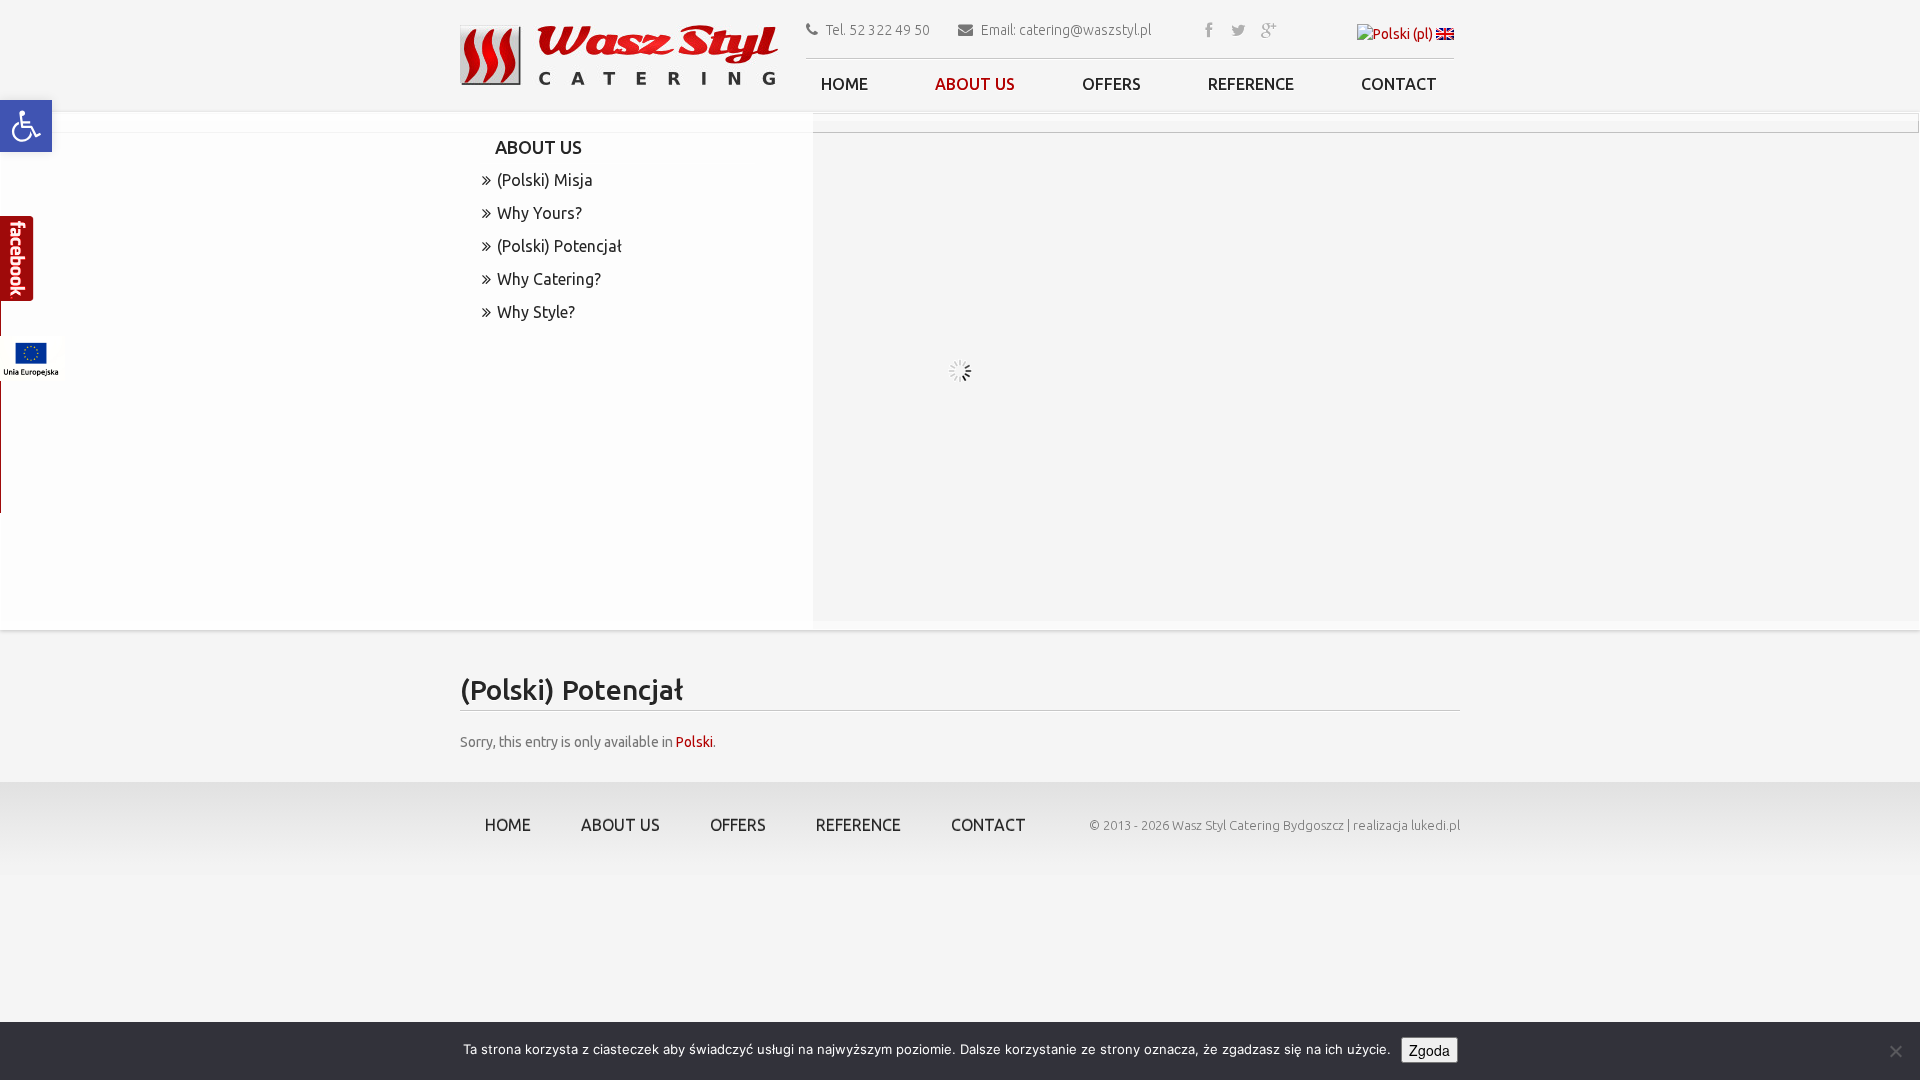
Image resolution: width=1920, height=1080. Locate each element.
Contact (1399, 84)
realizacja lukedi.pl (1406, 825)
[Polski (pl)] (1395, 33)
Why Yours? (539, 213)
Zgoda (1429, 1050)
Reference (1251, 84)
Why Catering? (549, 279)
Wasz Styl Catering (1226, 825)
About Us (975, 84)
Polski (694, 742)
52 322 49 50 (889, 30)
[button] (26, 126)
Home (844, 84)
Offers (1111, 84)
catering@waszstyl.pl (1085, 30)
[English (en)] (1445, 33)
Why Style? (536, 312)
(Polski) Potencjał (559, 246)
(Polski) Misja (545, 180)
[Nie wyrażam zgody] (1895, 1051)
